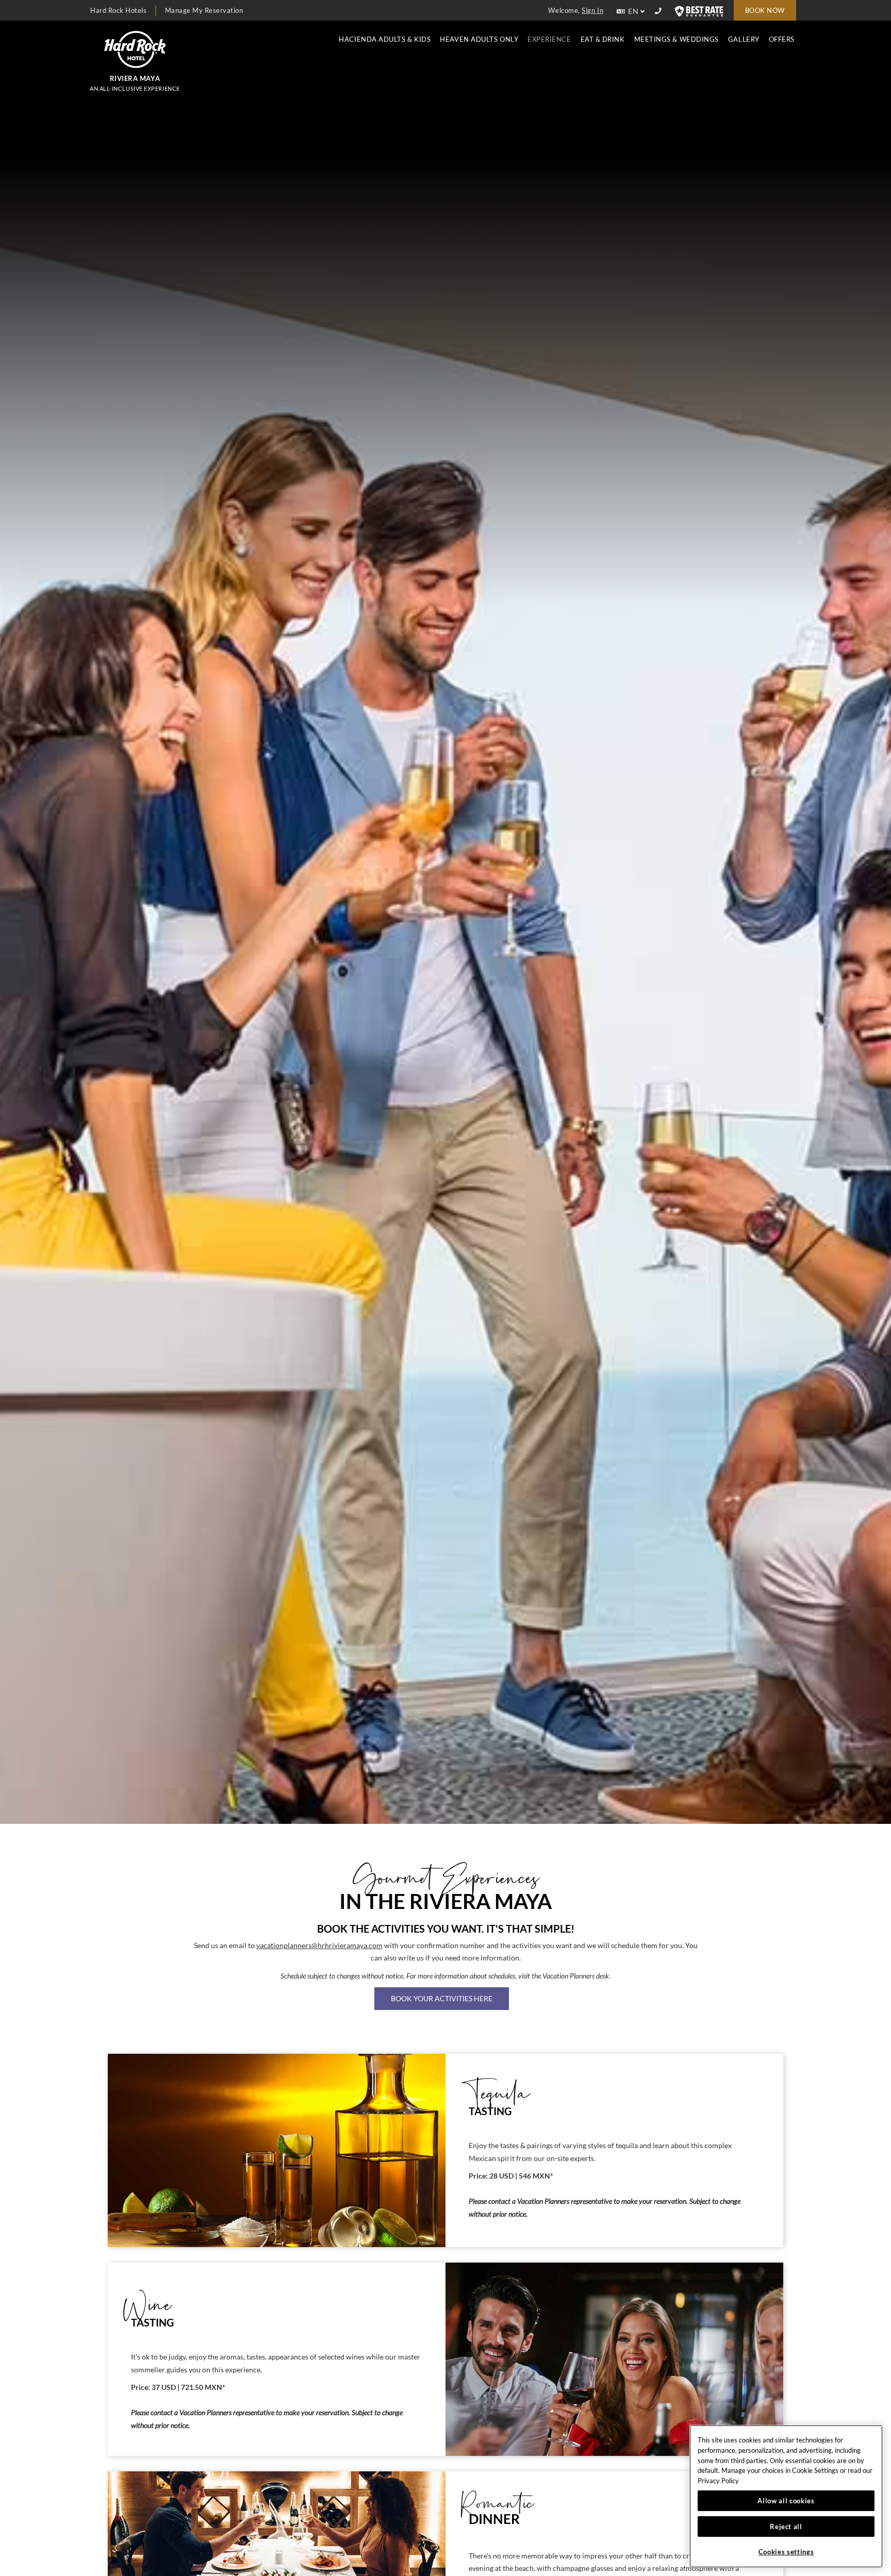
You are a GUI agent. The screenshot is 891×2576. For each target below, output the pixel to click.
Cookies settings (786, 2552)
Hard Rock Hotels (118, 10)
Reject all (786, 2527)
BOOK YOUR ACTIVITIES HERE (442, 1998)
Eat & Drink (603, 39)
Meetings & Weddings (676, 39)
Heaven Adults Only (479, 39)
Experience (549, 39)
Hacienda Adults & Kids (385, 39)
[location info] (660, 11)
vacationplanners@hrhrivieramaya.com (319, 1946)
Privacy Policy (718, 2481)
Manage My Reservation (204, 10)
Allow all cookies (786, 2501)
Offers (782, 39)
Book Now (765, 10)
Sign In (592, 10)
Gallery (744, 39)
